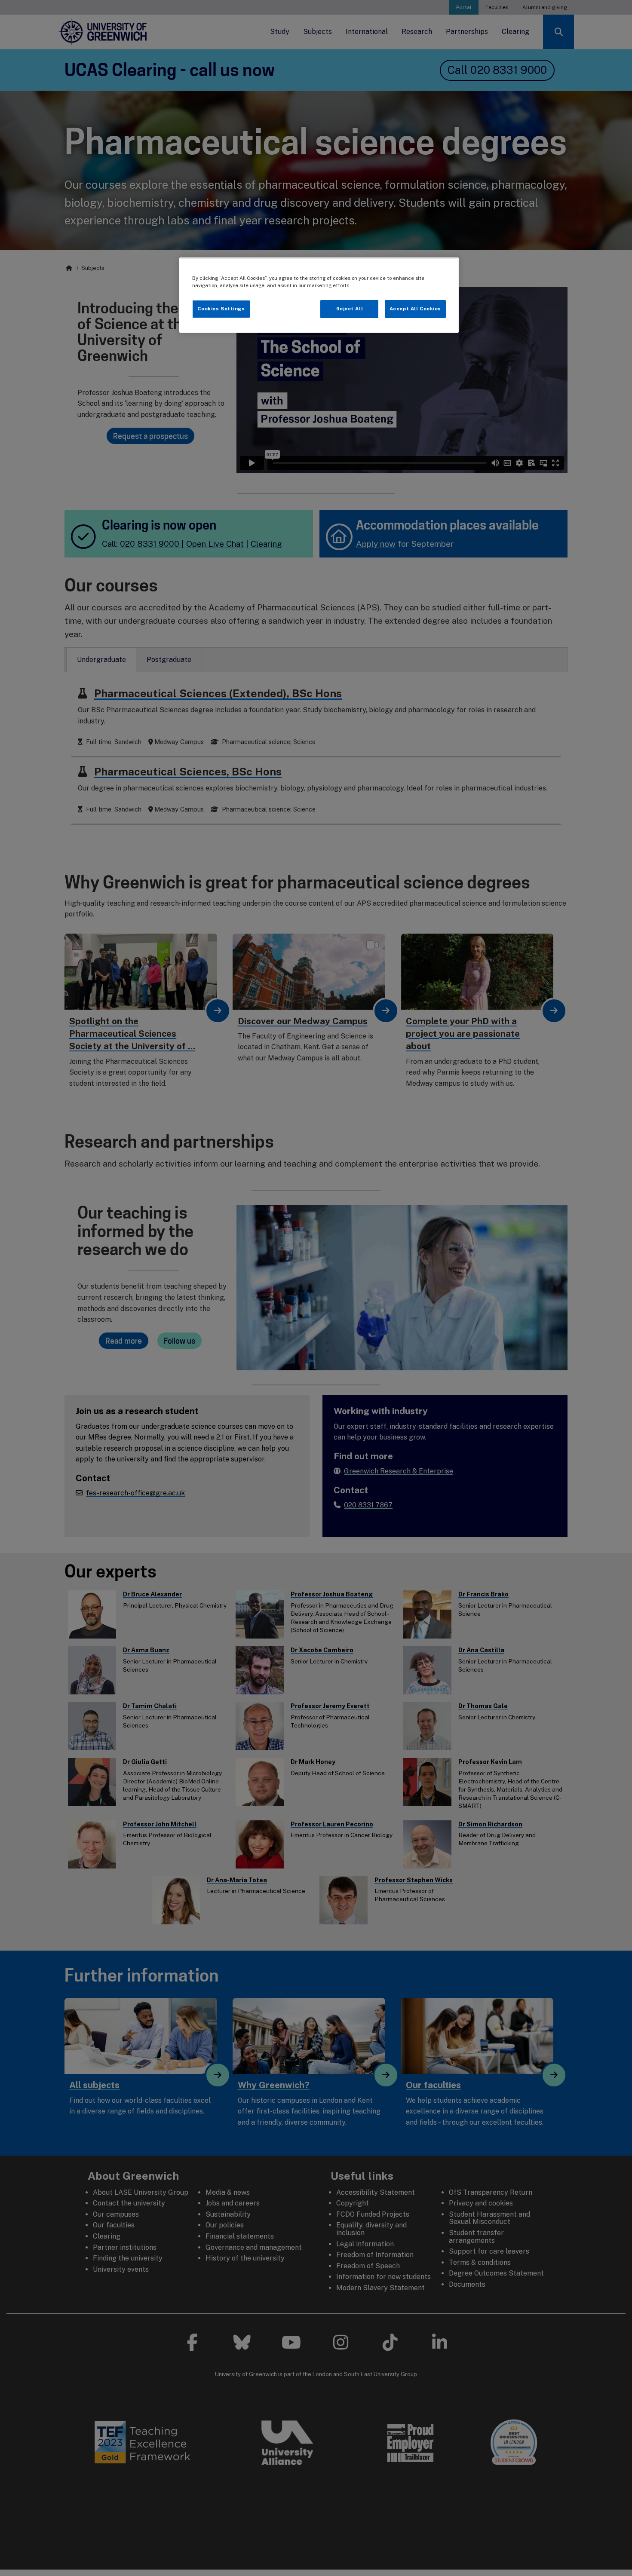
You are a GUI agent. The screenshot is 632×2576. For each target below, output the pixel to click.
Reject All (350, 309)
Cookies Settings (221, 309)
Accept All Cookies (415, 309)
